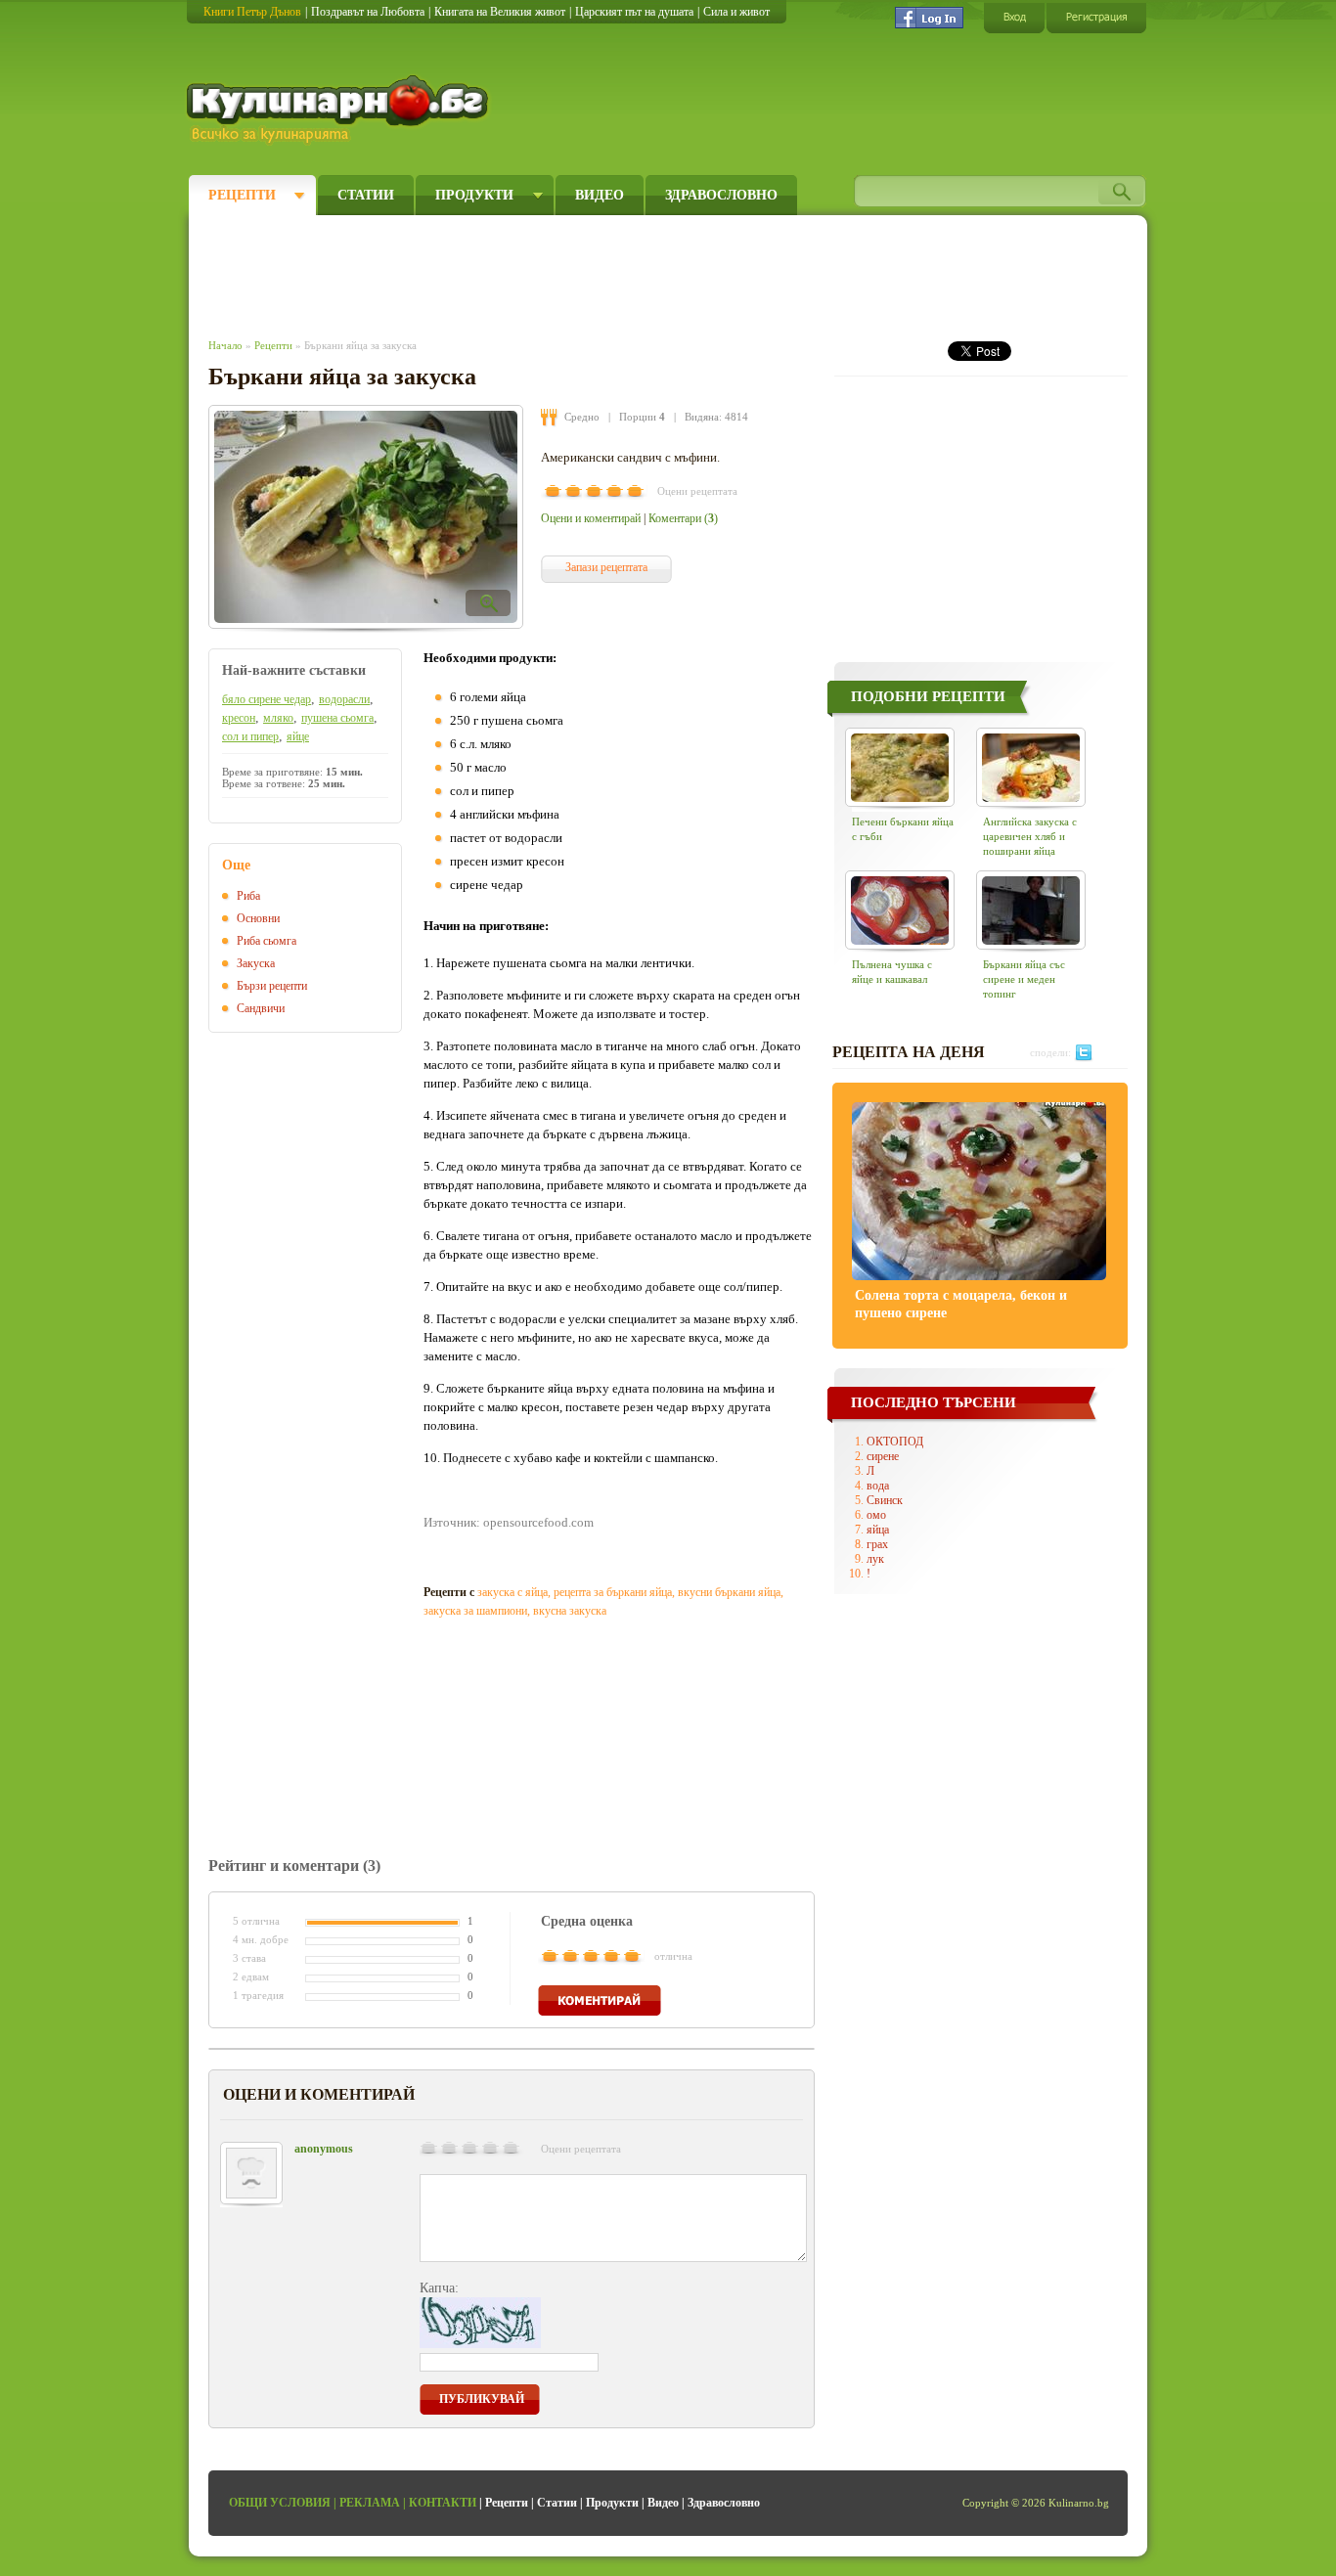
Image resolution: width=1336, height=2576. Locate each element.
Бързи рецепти (272, 986)
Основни (258, 918)
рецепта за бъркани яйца (613, 1592)
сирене (883, 1456)
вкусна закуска (570, 1611)
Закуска (256, 963)
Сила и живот (736, 12)
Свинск (885, 1500)
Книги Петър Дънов (252, 12)
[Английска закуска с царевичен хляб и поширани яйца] (1031, 767)
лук (875, 1559)
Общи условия (280, 2503)
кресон (239, 718)
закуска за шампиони (475, 1611)
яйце (298, 736)
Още (236, 865)
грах (877, 1544)
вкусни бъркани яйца (729, 1592)
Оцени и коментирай (591, 518)
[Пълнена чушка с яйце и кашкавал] (900, 910)
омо (876, 1515)
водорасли (344, 699)
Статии (366, 195)
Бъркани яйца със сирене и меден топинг (1024, 979)
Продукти (474, 195)
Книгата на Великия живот (500, 12)
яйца (878, 1530)
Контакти (443, 2503)
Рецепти (242, 195)
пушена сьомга (337, 718)
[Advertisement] (566, 272)
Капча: (439, 2288)
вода (878, 1486)
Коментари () (683, 518)
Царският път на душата (634, 12)
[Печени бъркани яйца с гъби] (900, 767)
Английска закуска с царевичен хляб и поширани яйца (1030, 836)
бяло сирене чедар (267, 699)
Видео (600, 195)
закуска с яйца (512, 1592)
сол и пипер (250, 736)
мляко (278, 718)
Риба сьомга (267, 941)
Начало (225, 345)
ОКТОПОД (895, 1442)
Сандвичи (261, 1008)
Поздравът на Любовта (368, 12)
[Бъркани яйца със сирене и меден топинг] (1031, 910)
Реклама (370, 2503)
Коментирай (600, 2000)
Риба (248, 896)
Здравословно (721, 195)
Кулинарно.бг (340, 110)
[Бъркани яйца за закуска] (366, 517)
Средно (582, 417)
